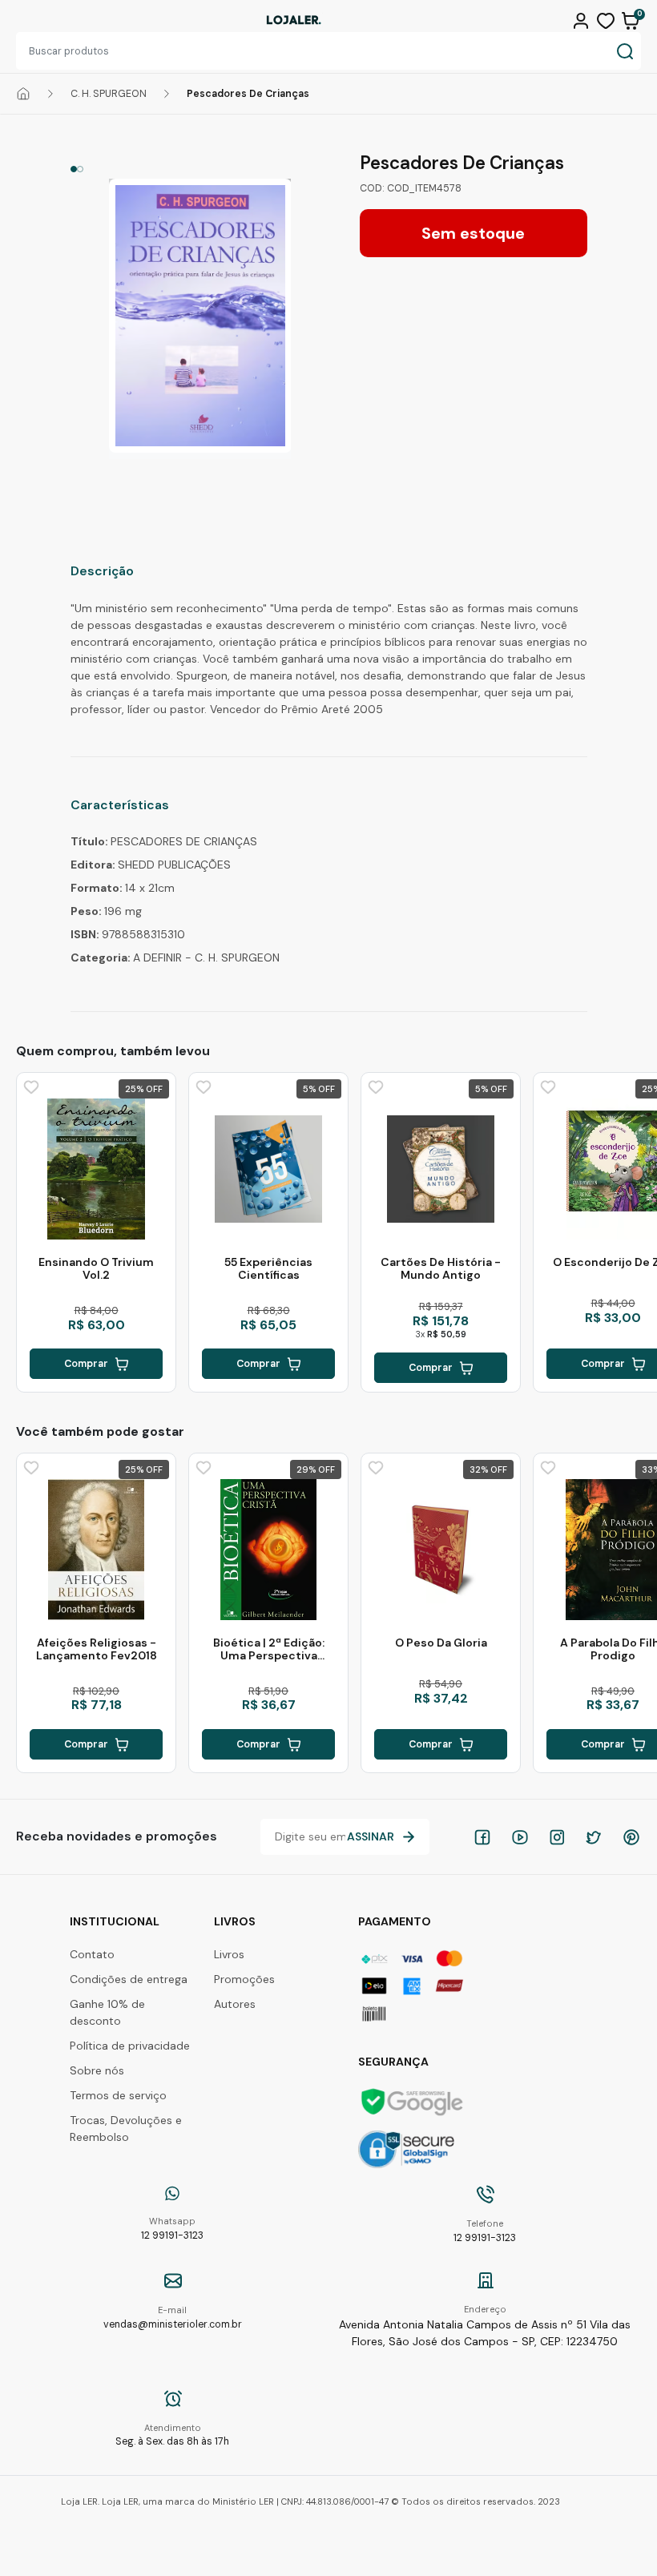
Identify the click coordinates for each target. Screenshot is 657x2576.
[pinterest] (631, 1837)
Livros (229, 1954)
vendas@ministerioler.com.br (173, 2318)
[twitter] (594, 1837)
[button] (583, 19)
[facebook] (482, 1837)
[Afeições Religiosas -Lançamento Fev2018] (96, 1550)
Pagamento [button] (395, 1921)
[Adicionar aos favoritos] (30, 1086)
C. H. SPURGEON (109, 94)
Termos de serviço (118, 2095)
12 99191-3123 (172, 2229)
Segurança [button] (393, 2062)
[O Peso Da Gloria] (441, 1550)
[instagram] (557, 1837)
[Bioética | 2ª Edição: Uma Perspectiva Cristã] (268, 1550)
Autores (235, 2004)
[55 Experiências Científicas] (268, 1169)
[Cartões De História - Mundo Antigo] (441, 1169)
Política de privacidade (130, 2046)
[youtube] (520, 1837)
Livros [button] (235, 1921)
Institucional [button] (115, 1921)
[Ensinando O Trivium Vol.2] (96, 1169)
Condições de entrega (129, 1979)
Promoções (244, 1979)
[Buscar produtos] (625, 51)
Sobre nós (97, 2070)
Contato (92, 1954)
